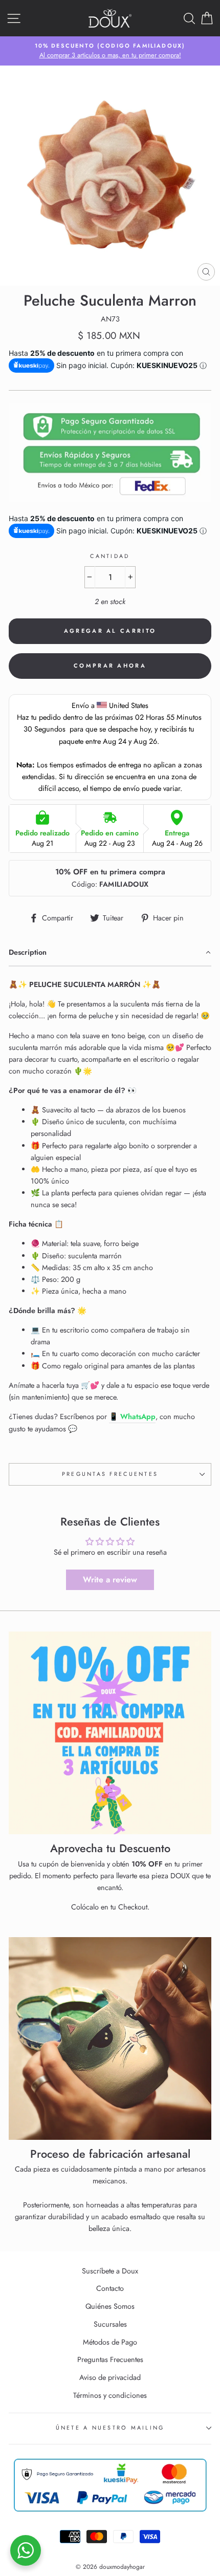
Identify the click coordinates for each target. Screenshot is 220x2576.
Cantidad (110, 556)
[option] (110, 51)
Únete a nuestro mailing (110, 2428)
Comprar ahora (110, 666)
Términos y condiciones (110, 2395)
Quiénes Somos (110, 2306)
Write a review (110, 1580)
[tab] (110, 953)
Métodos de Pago (110, 2342)
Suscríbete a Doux (110, 2271)
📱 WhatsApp (132, 1416)
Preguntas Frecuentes (110, 1474)
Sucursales (110, 2324)
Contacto (110, 2288)
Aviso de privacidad (110, 2377)
